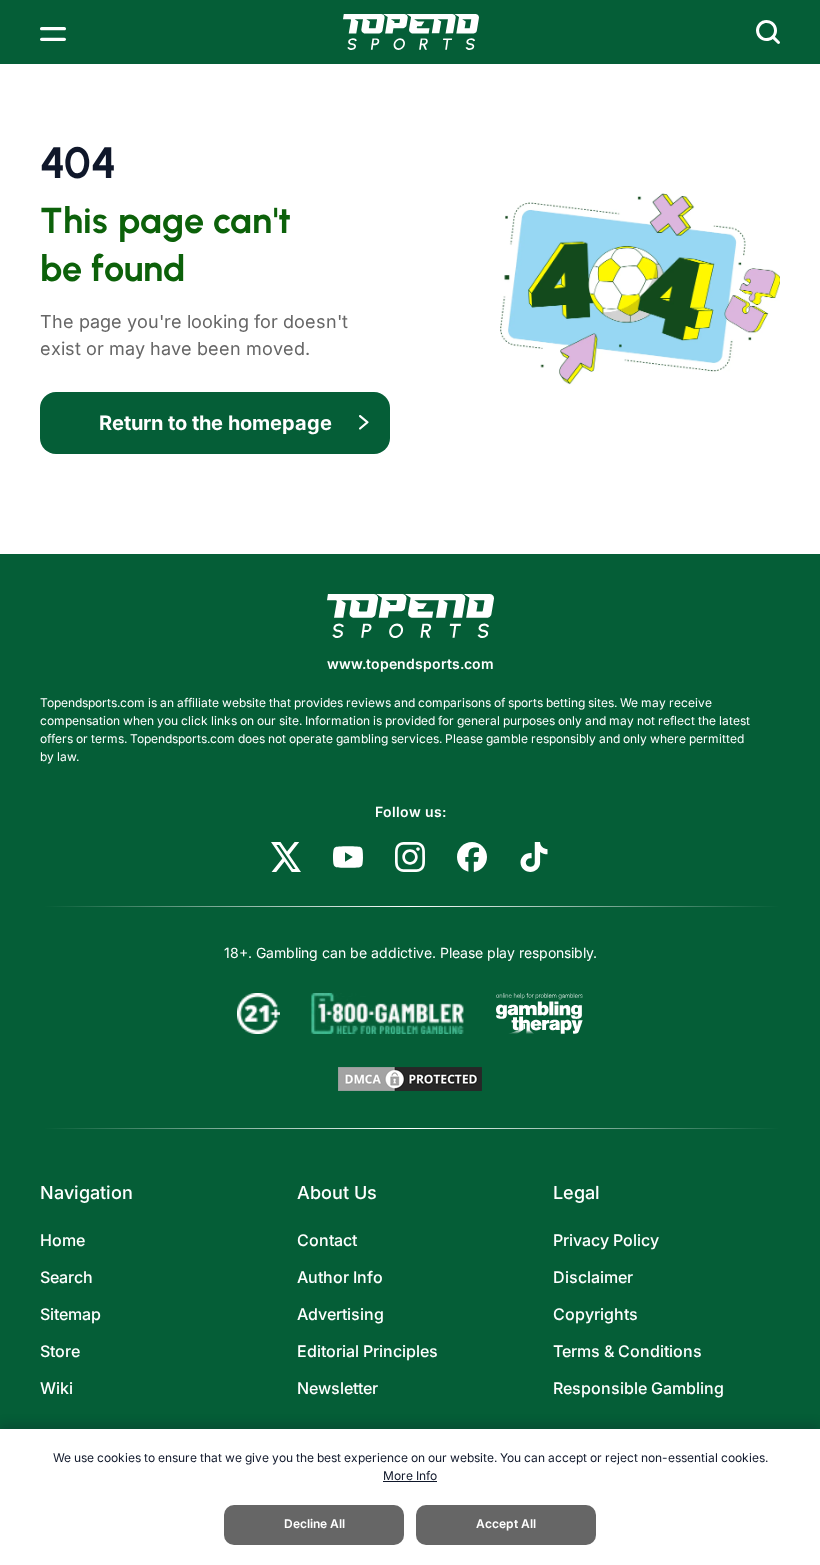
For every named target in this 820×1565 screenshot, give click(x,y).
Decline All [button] (314, 1523)
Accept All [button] (506, 1523)
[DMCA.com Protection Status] (410, 1079)
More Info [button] (410, 1475)
